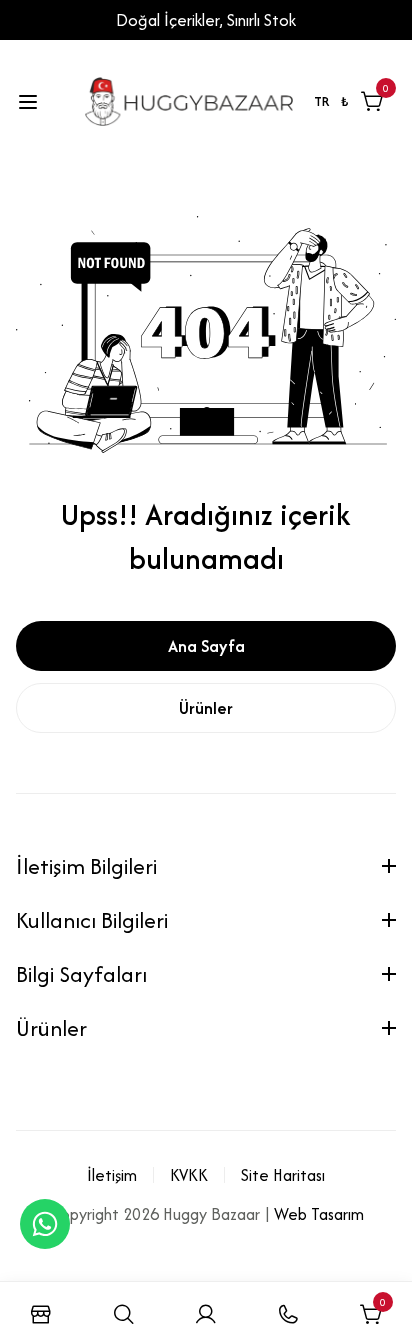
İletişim (112, 1175)
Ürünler (206, 708)
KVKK (189, 1175)
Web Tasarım (319, 1214)
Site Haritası (283, 1175)
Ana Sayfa (206, 646)
